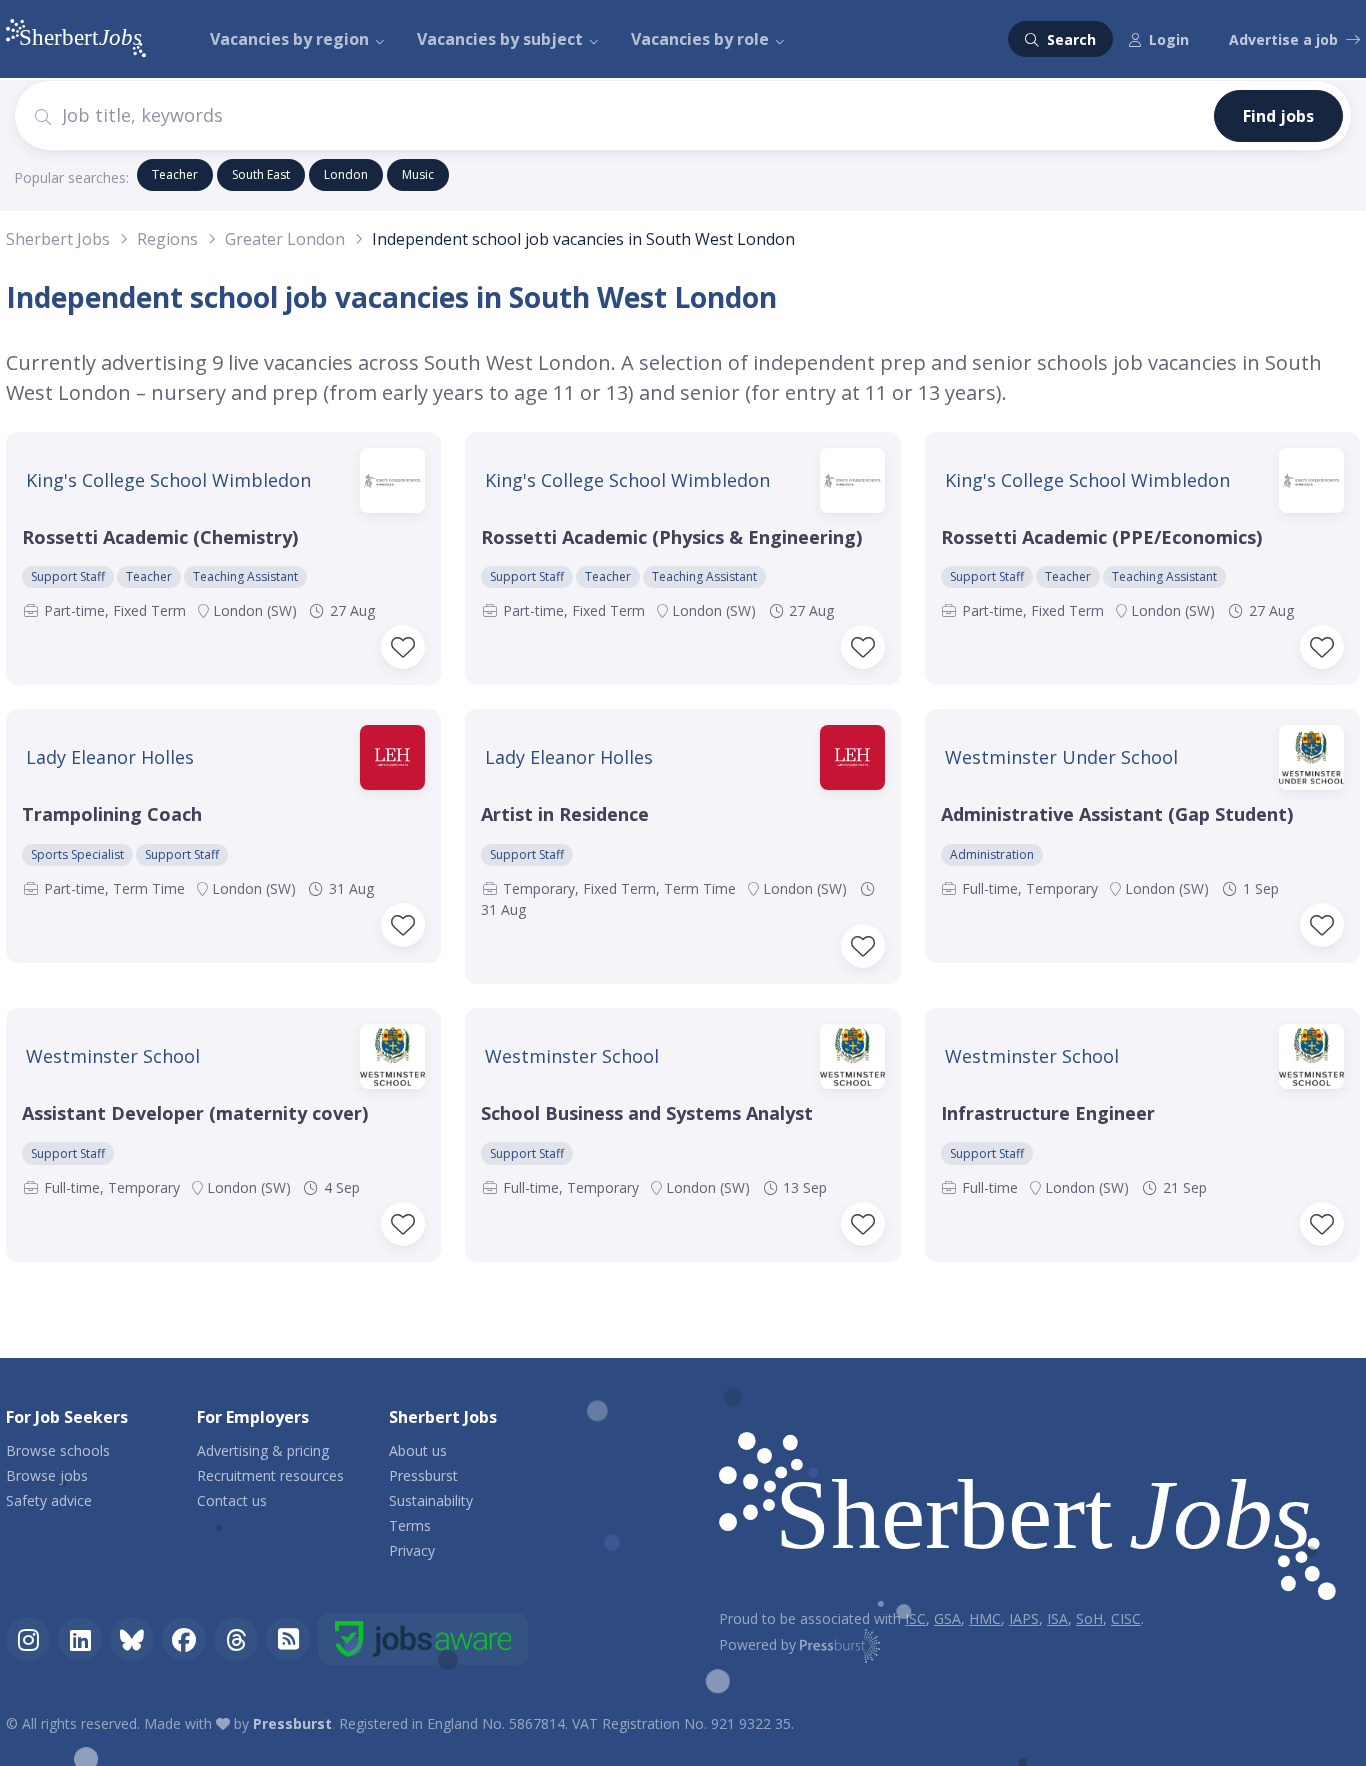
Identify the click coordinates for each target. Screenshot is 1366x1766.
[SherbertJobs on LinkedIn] (80, 1639)
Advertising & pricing (263, 1450)
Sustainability (431, 1500)
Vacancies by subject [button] (500, 39)
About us (418, 1450)
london (346, 174)
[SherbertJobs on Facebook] (184, 1639)
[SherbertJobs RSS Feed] (288, 1639)
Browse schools (58, 1450)
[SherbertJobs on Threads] (236, 1639)
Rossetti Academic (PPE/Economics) (1101, 537)
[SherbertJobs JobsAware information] (423, 1639)
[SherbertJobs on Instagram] (28, 1639)
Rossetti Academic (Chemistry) (160, 537)
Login (1169, 39)
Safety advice (49, 1500)
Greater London (285, 239)
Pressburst (423, 1475)
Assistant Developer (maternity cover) (195, 1113)
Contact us (232, 1500)
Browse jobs (47, 1475)
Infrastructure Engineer (1048, 1113)
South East (261, 174)
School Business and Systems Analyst (647, 1113)
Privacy (412, 1550)
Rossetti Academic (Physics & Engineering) (671, 537)
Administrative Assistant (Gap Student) (1117, 814)
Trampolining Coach (112, 814)
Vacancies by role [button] (700, 39)
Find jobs (1278, 116)
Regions (167, 239)
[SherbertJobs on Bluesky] (132, 1639)
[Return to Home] (1027, 1520)
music (418, 174)
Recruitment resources (270, 1475)
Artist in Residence (565, 814)
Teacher (175, 174)
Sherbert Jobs (58, 239)
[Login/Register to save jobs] (403, 647)
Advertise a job (1283, 39)
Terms (410, 1525)
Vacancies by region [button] (289, 39)
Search (1069, 39)
